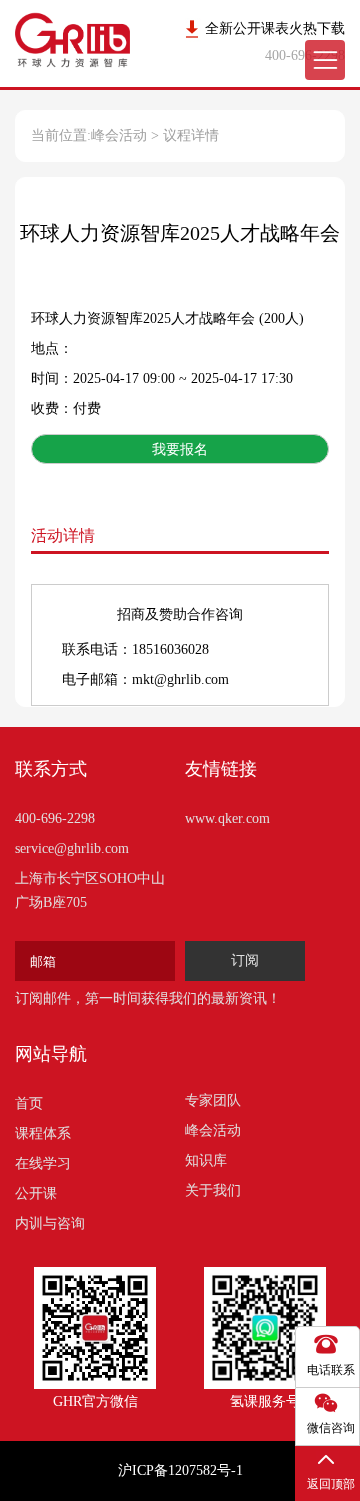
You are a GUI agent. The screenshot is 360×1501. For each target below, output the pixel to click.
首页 (29, 1103)
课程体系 (43, 1133)
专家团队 (213, 1100)
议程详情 (191, 135)
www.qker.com (227, 818)
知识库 (206, 1160)
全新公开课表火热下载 (275, 28)
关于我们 (213, 1190)
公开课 (36, 1193)
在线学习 (43, 1163)
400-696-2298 (55, 818)
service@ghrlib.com (72, 848)
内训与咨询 (50, 1223)
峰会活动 (119, 135)
